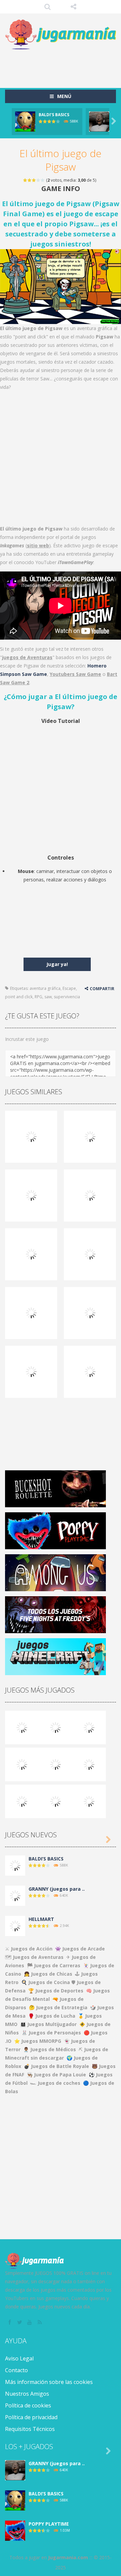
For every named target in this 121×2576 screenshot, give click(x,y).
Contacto (16, 2370)
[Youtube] (30, 2322)
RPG (38, 997)
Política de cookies (28, 2405)
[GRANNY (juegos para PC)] (22, 1727)
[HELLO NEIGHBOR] (22, 1764)
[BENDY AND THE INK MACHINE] (89, 1764)
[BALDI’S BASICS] (55, 1727)
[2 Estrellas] (30, 180)
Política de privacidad (31, 2417)
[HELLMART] (15, 1925)
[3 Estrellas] (34, 180)
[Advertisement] (63, 65)
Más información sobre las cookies (49, 2382)
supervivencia (67, 997)
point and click (19, 997)
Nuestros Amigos (27, 2394)
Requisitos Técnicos (30, 2429)
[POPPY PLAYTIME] (89, 1727)
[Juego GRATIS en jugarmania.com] (61, 35)
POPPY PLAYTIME (49, 2524)
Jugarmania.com (68, 2557)
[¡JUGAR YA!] (25, 121)
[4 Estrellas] (38, 180)
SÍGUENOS (74, 7)
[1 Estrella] (25, 180)
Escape (69, 988)
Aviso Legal (19, 2358)
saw (48, 997)
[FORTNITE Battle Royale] (22, 1801)
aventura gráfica (45, 988)
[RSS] (40, 2322)
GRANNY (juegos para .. (57, 1889)
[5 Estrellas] (43, 180)
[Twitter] (20, 2322)
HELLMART (41, 1919)
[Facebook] (10, 2322)
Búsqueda (48, 7)
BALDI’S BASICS (54, 115)
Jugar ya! (57, 964)
